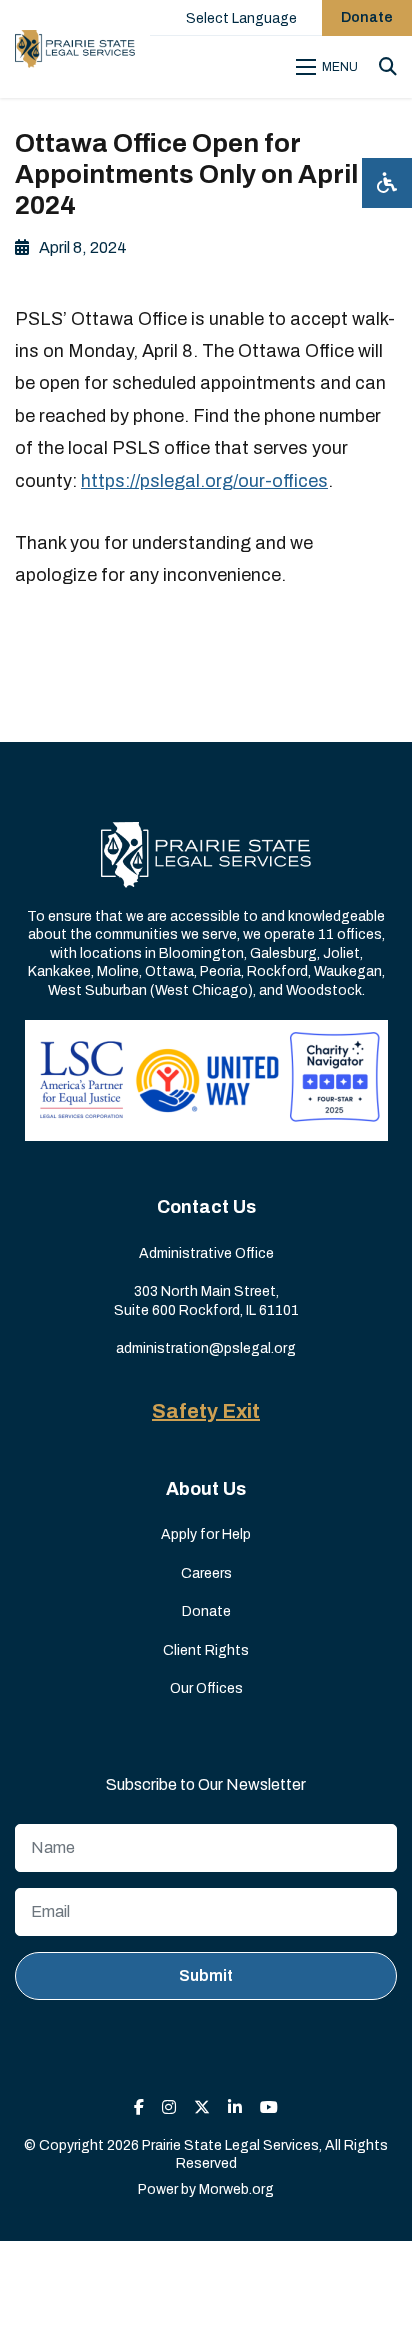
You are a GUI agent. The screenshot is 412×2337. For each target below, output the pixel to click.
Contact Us (206, 1207)
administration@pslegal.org (206, 1348)
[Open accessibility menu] (387, 183)
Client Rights (206, 1650)
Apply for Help (206, 1534)
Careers (206, 1573)
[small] (139, 2107)
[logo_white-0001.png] (206, 853)
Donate (367, 17)
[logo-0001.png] (75, 49)
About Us (206, 1489)
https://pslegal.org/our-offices (204, 481)
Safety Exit (206, 1411)
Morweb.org (236, 2189)
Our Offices (206, 1688)
